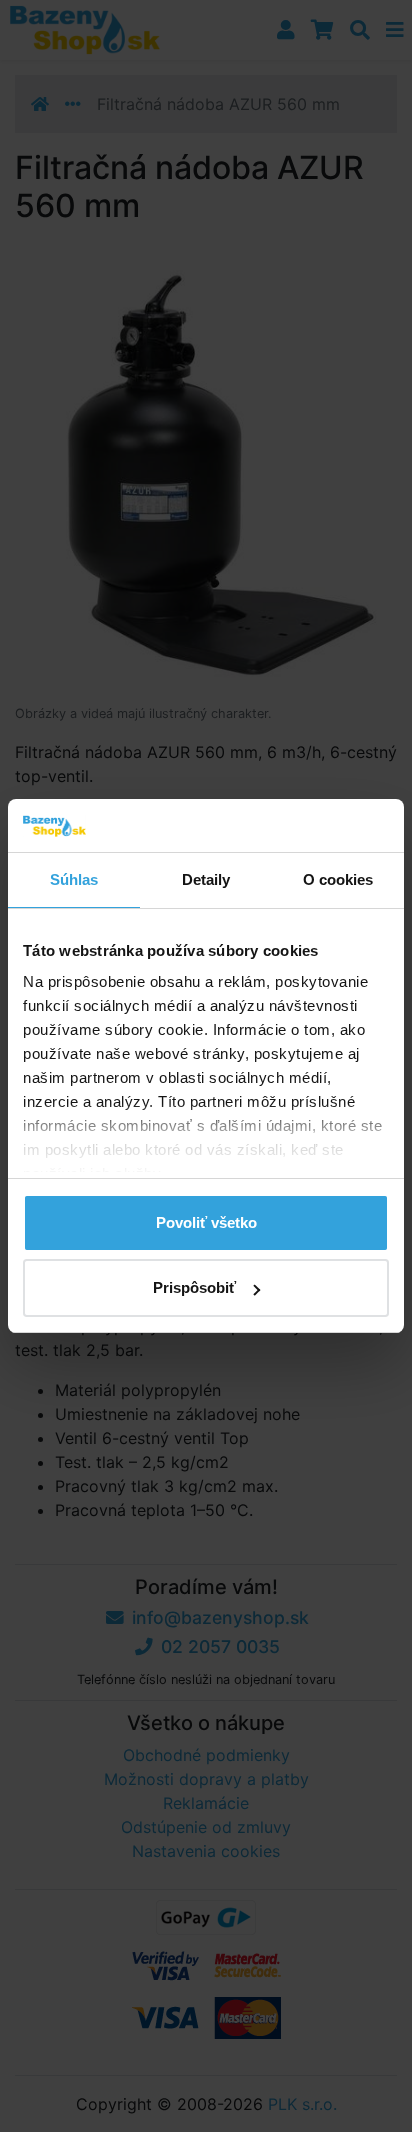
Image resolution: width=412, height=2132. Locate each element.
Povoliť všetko (206, 1222)
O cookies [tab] (338, 879)
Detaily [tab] (206, 879)
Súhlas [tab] (74, 879)
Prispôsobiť (194, 1287)
